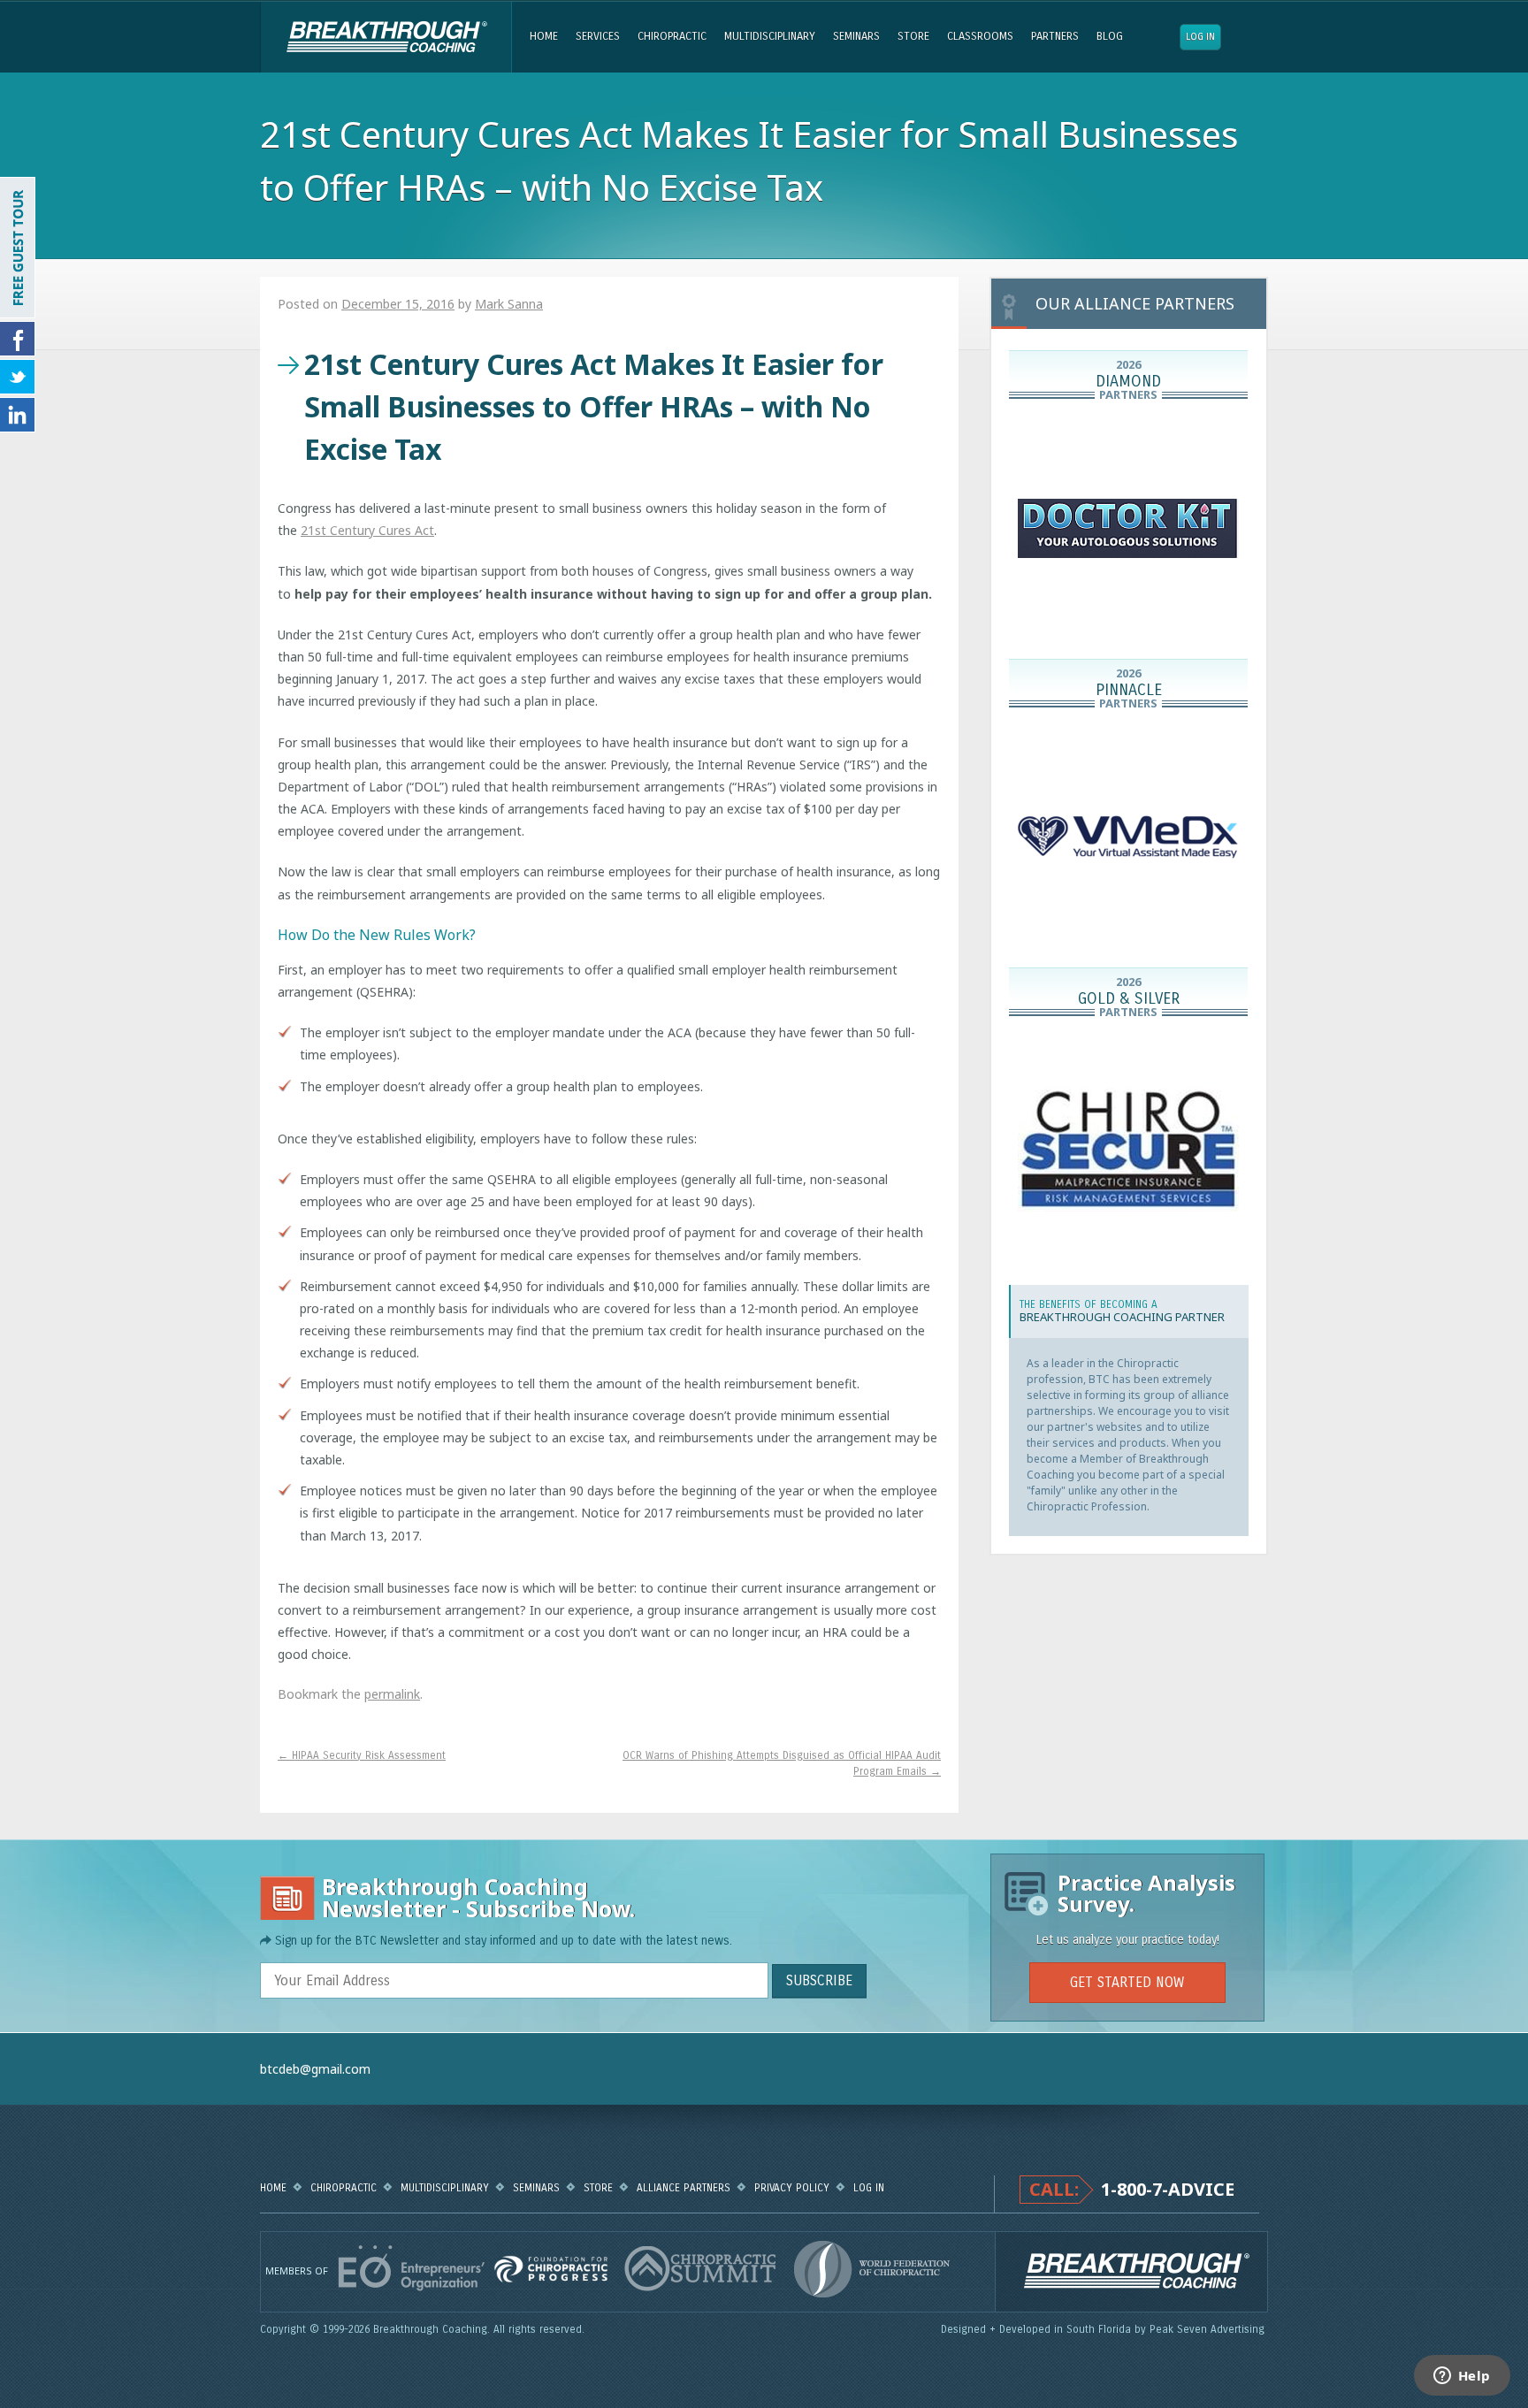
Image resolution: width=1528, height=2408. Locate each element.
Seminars (856, 36)
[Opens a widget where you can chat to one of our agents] (1462, 2377)
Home (544, 36)
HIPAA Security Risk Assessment (362, 1755)
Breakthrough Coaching (386, 37)
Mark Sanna (509, 304)
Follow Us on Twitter (18, 377)
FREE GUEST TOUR (18, 248)
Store (913, 36)
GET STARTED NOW (1127, 1982)
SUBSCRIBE (819, 1980)
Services (598, 36)
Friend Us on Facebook (18, 339)
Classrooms (980, 36)
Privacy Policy (792, 2188)
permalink (392, 1694)
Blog (1110, 36)
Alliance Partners (684, 2188)
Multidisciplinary (770, 36)
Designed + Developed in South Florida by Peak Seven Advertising (1104, 2329)
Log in (1200, 37)
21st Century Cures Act (367, 530)
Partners (1055, 36)
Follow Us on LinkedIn (18, 415)
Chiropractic (672, 36)
